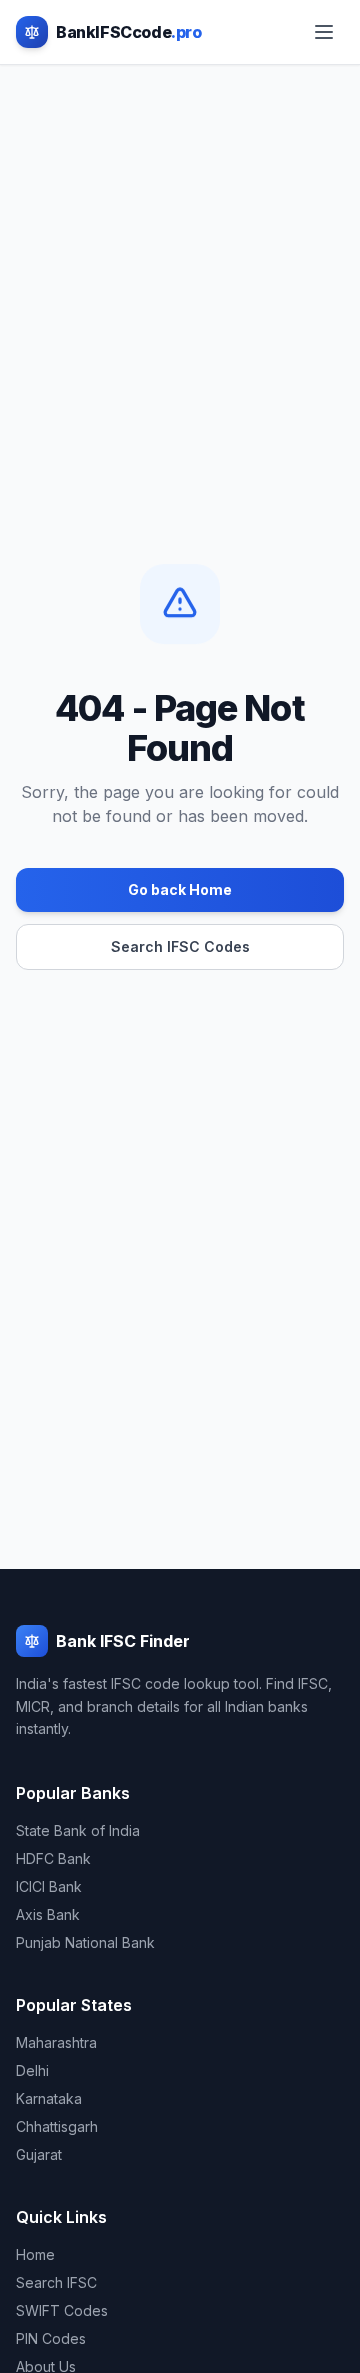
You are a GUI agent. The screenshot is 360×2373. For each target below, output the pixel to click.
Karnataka (49, 2098)
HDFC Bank (53, 1858)
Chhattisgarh (57, 2126)
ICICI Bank (49, 1886)
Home (35, 2254)
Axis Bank (48, 1914)
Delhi (32, 2070)
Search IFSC (56, 2282)
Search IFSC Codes (180, 946)
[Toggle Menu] (324, 32)
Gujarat (39, 2154)
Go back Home (180, 889)
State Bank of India (78, 1830)
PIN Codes (51, 2338)
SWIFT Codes (62, 2310)
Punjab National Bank (85, 1942)
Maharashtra (56, 2042)
